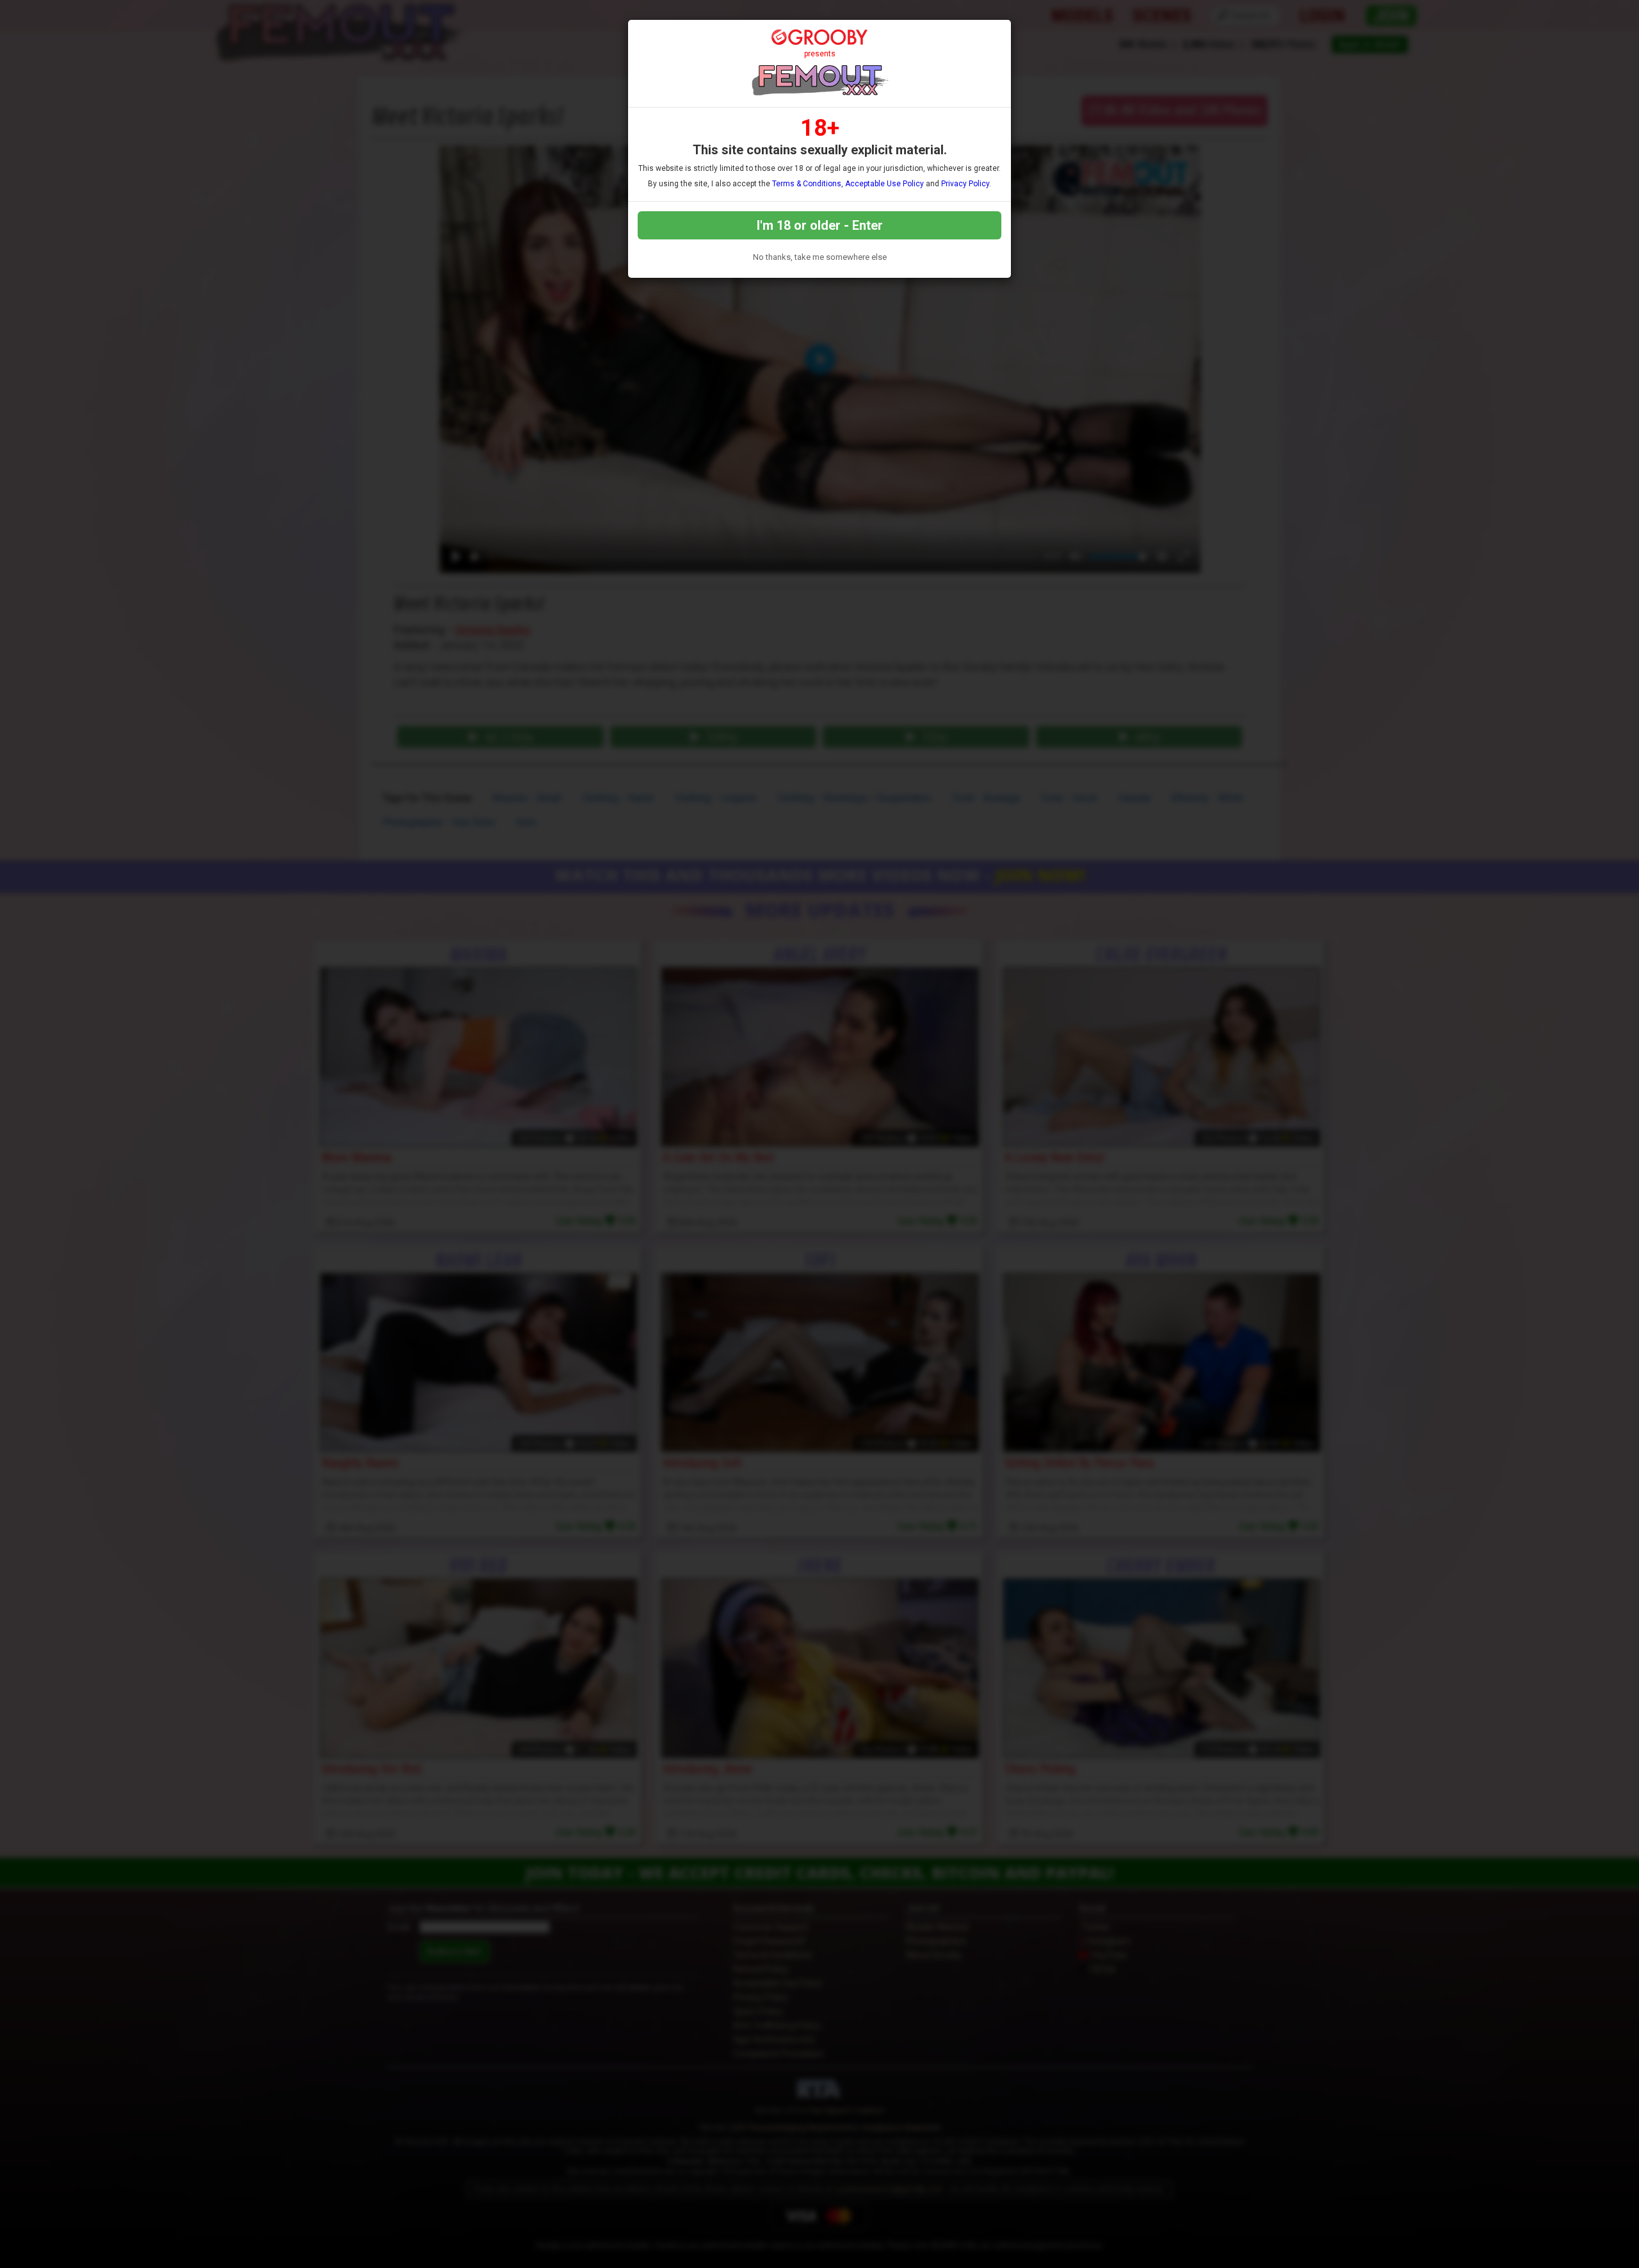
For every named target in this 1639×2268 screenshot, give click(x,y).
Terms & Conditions (807, 184)
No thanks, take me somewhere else (820, 257)
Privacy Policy (965, 184)
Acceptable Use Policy (884, 184)
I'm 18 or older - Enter (820, 225)
